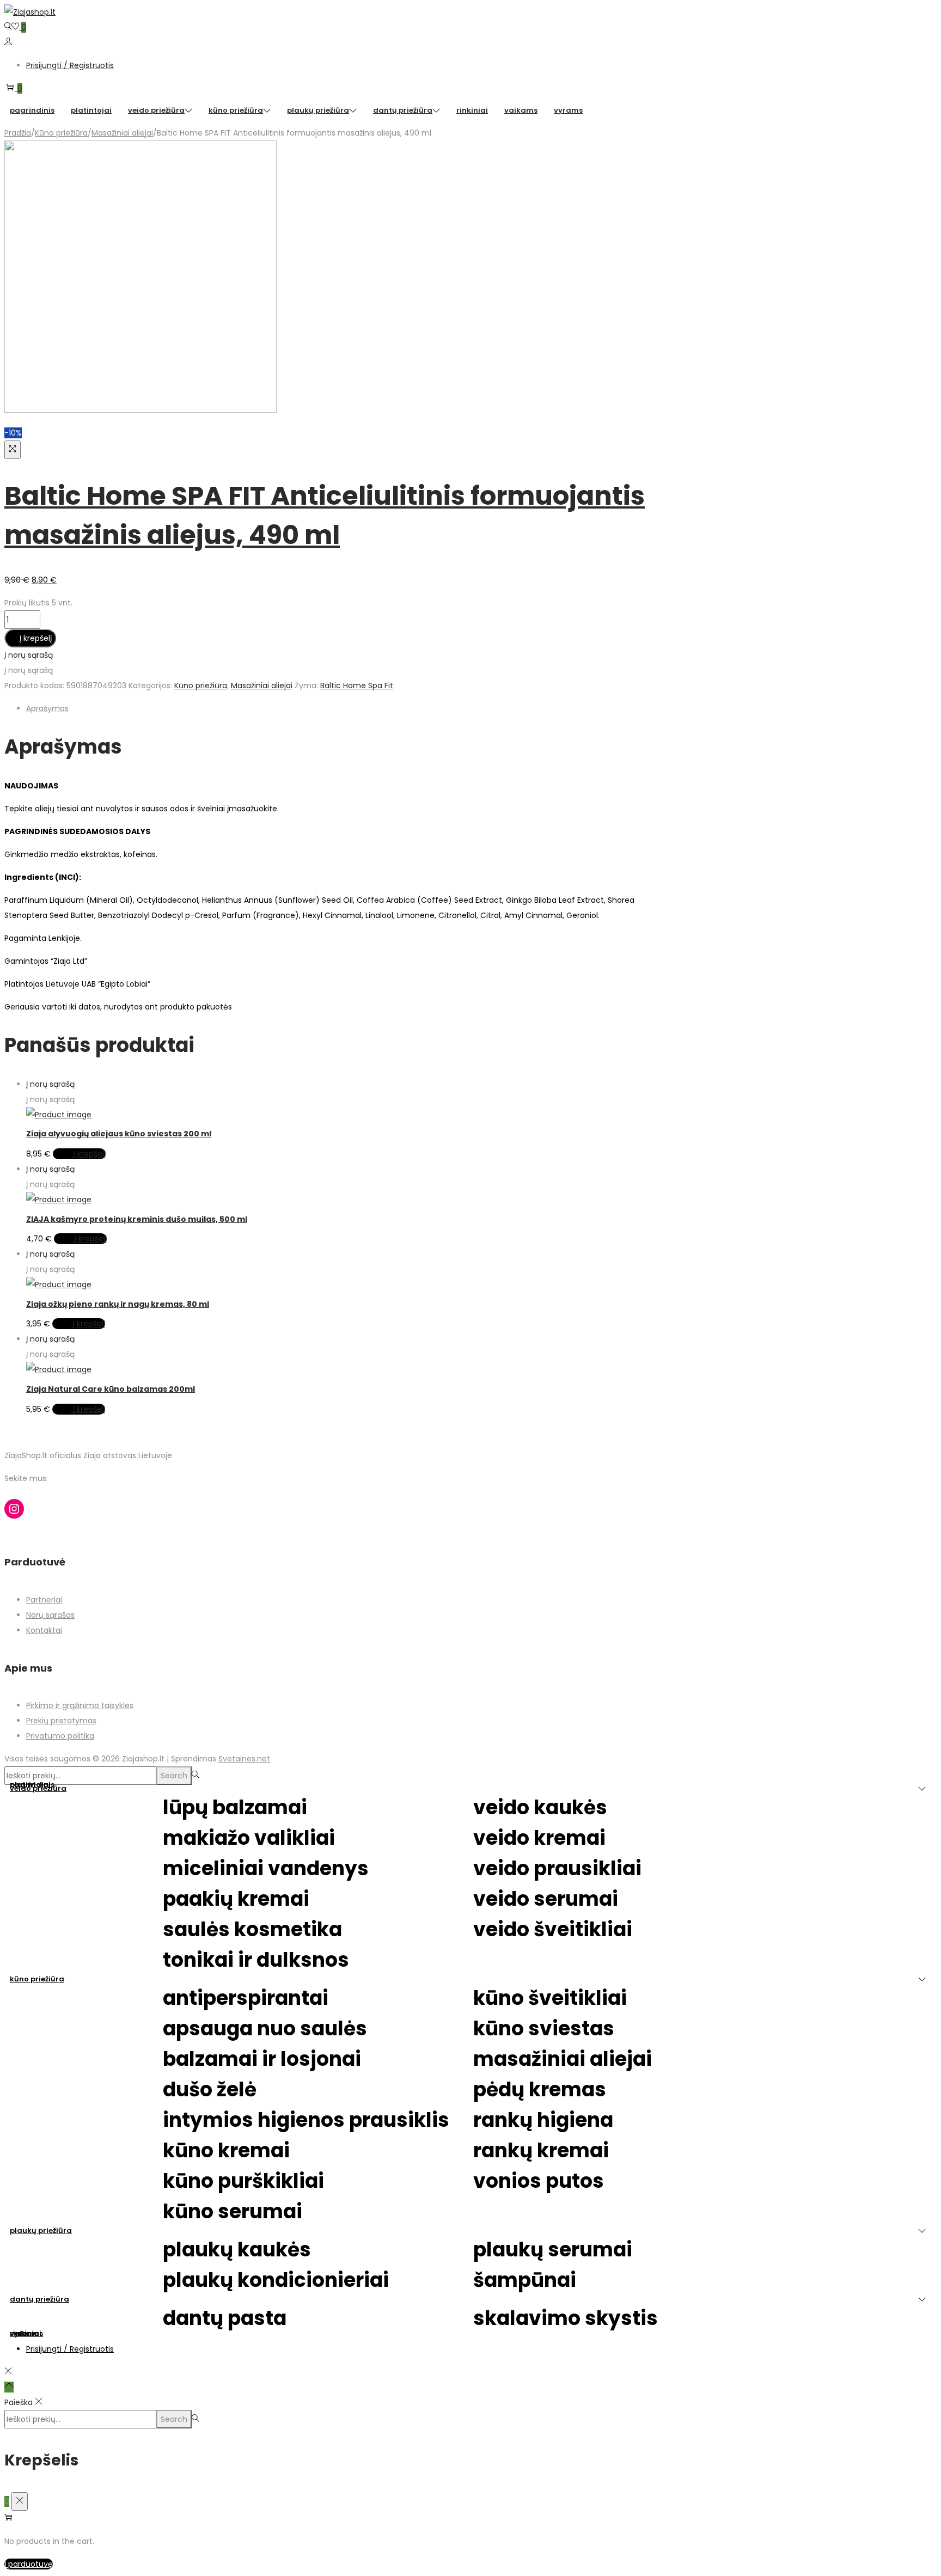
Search (174, 1776)
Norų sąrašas (50, 1615)
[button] (29, 655)
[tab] (342, 708)
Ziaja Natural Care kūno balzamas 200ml (111, 1389)
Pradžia (18, 133)
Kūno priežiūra (61, 133)
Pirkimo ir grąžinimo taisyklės (80, 1705)
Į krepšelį (36, 638)
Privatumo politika (60, 1736)
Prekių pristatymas (61, 1721)
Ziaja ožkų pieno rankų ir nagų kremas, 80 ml (118, 1304)
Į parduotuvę (29, 2564)
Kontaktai (44, 1630)
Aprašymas (47, 708)
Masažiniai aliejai (122, 133)
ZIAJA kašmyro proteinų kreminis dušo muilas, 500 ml (137, 1219)
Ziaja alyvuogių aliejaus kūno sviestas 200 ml (119, 1134)
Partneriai (44, 1600)
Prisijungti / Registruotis (70, 65)
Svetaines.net (244, 1759)
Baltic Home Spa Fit (357, 686)
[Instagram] (14, 1509)
